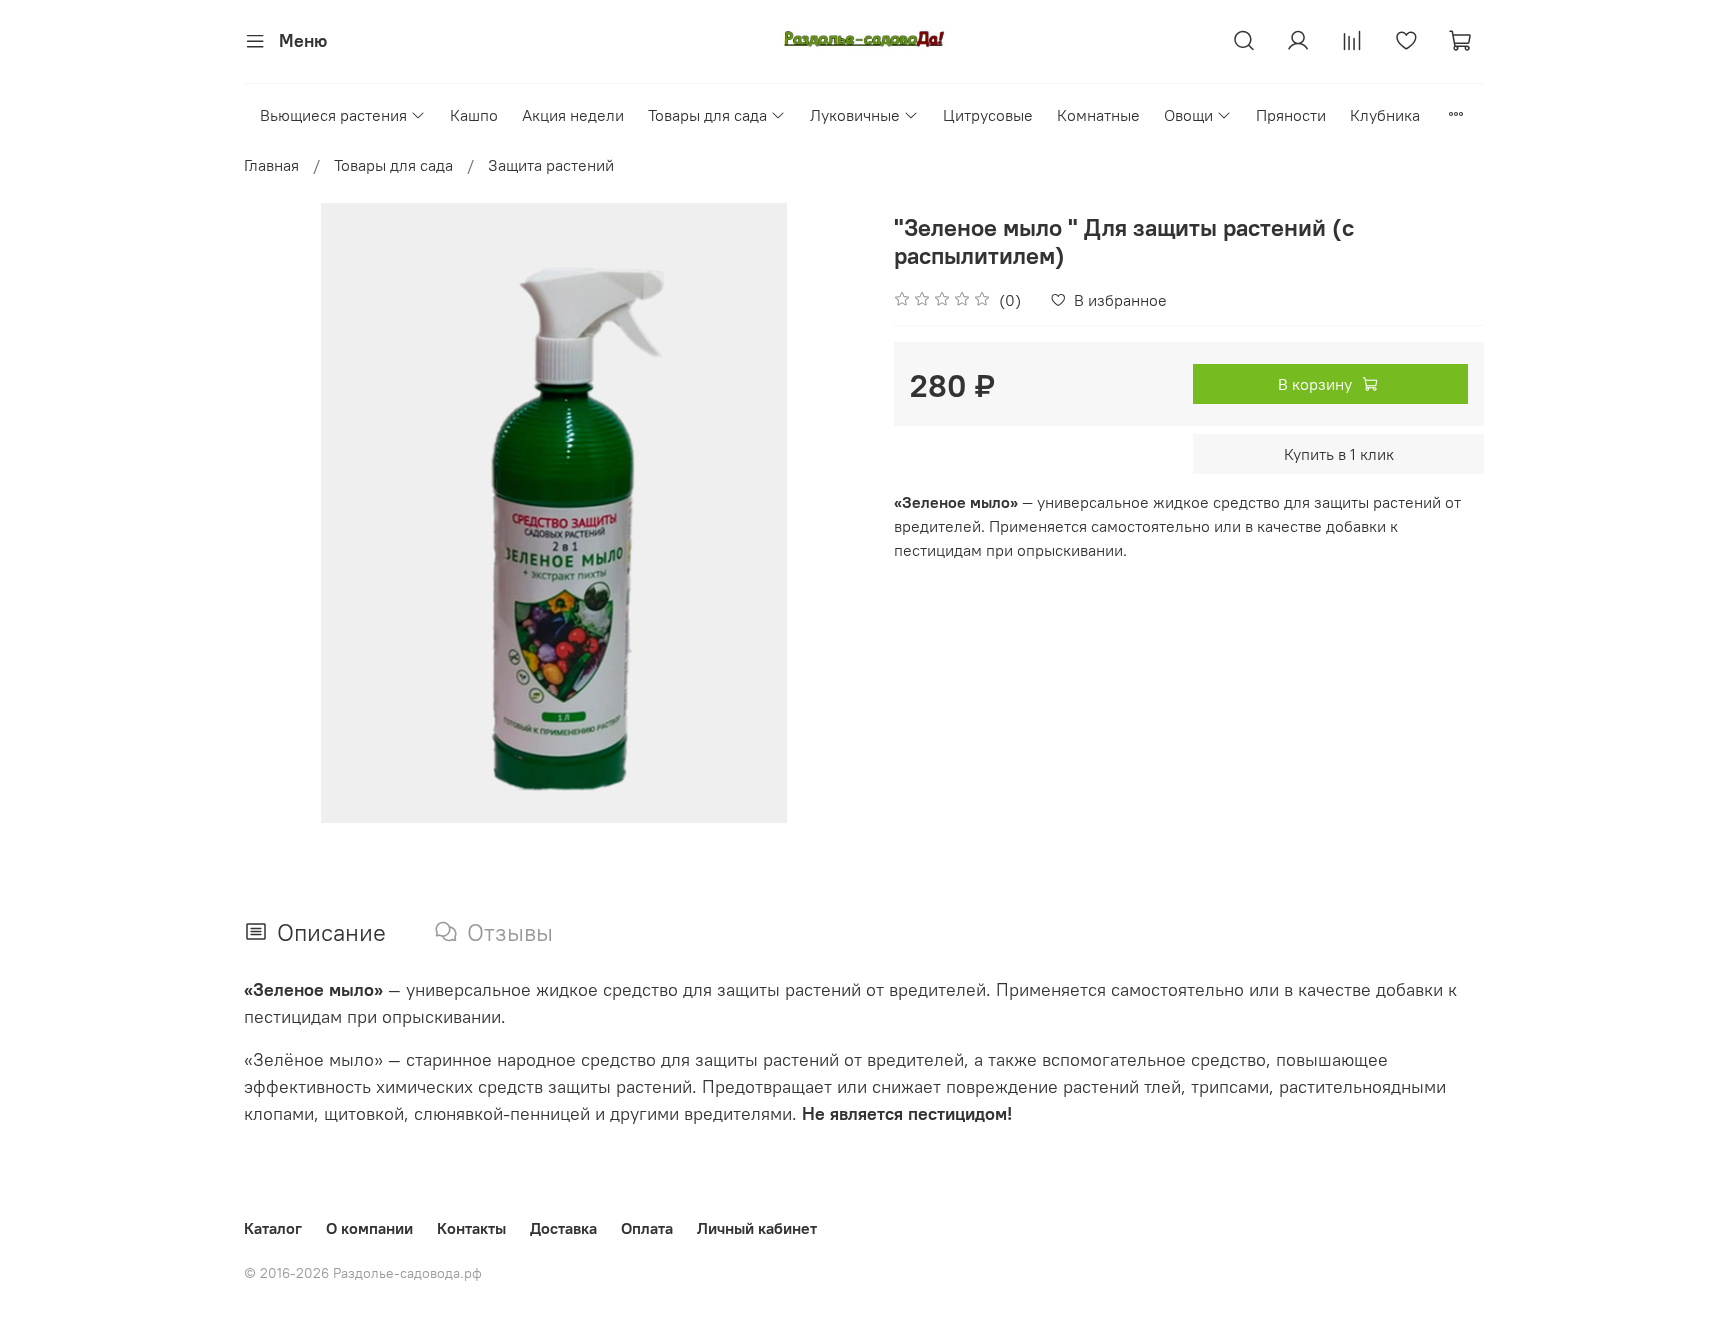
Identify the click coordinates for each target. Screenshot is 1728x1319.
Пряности (1291, 115)
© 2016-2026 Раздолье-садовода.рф (363, 1273)
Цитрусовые (988, 115)
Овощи (1188, 115)
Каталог (273, 1228)
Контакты (471, 1228)
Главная (271, 165)
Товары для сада (707, 115)
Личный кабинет (757, 1228)
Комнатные (1098, 115)
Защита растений (551, 165)
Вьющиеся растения (333, 115)
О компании (369, 1228)
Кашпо (474, 115)
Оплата (647, 1228)
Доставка (563, 1228)
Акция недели (573, 115)
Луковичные (855, 115)
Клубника (1385, 115)
